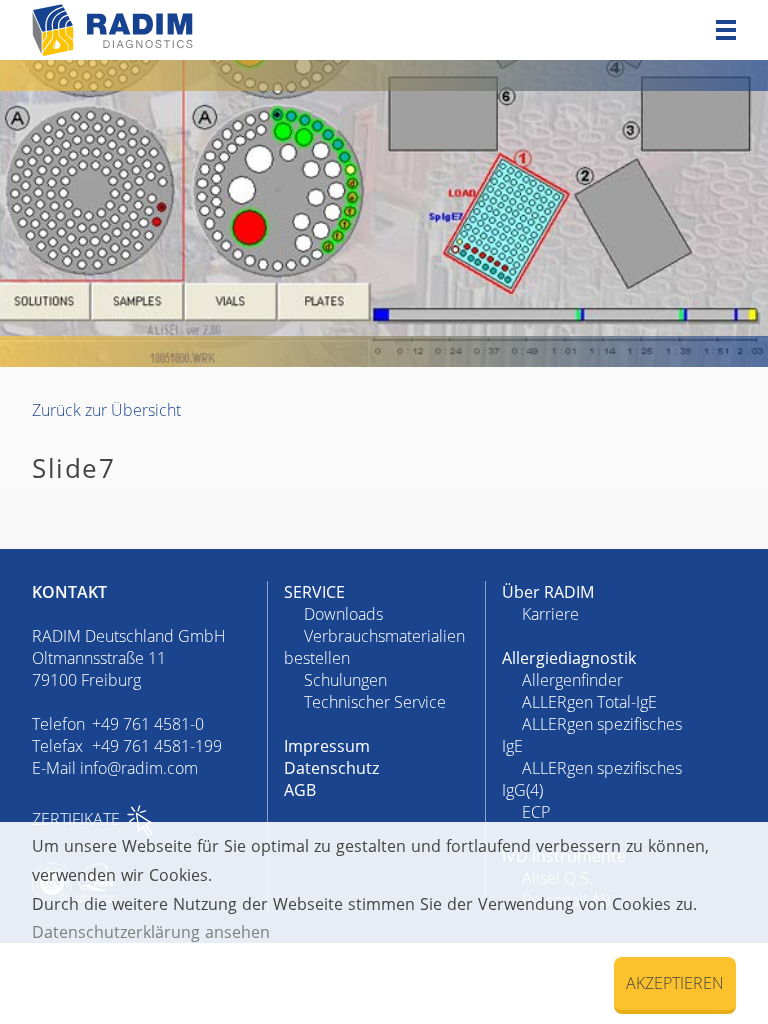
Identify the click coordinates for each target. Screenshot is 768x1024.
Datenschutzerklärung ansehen (151, 932)
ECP (536, 812)
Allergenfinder (572, 680)
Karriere (550, 614)
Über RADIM (548, 592)
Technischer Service (375, 702)
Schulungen (345, 680)
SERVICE (314, 592)
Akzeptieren (675, 983)
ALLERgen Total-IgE (589, 702)
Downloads (343, 614)
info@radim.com (139, 768)
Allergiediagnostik (569, 658)
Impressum (327, 746)
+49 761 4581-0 (148, 724)
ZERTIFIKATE (76, 819)
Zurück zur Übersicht (106, 410)
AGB (300, 790)
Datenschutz (331, 768)
